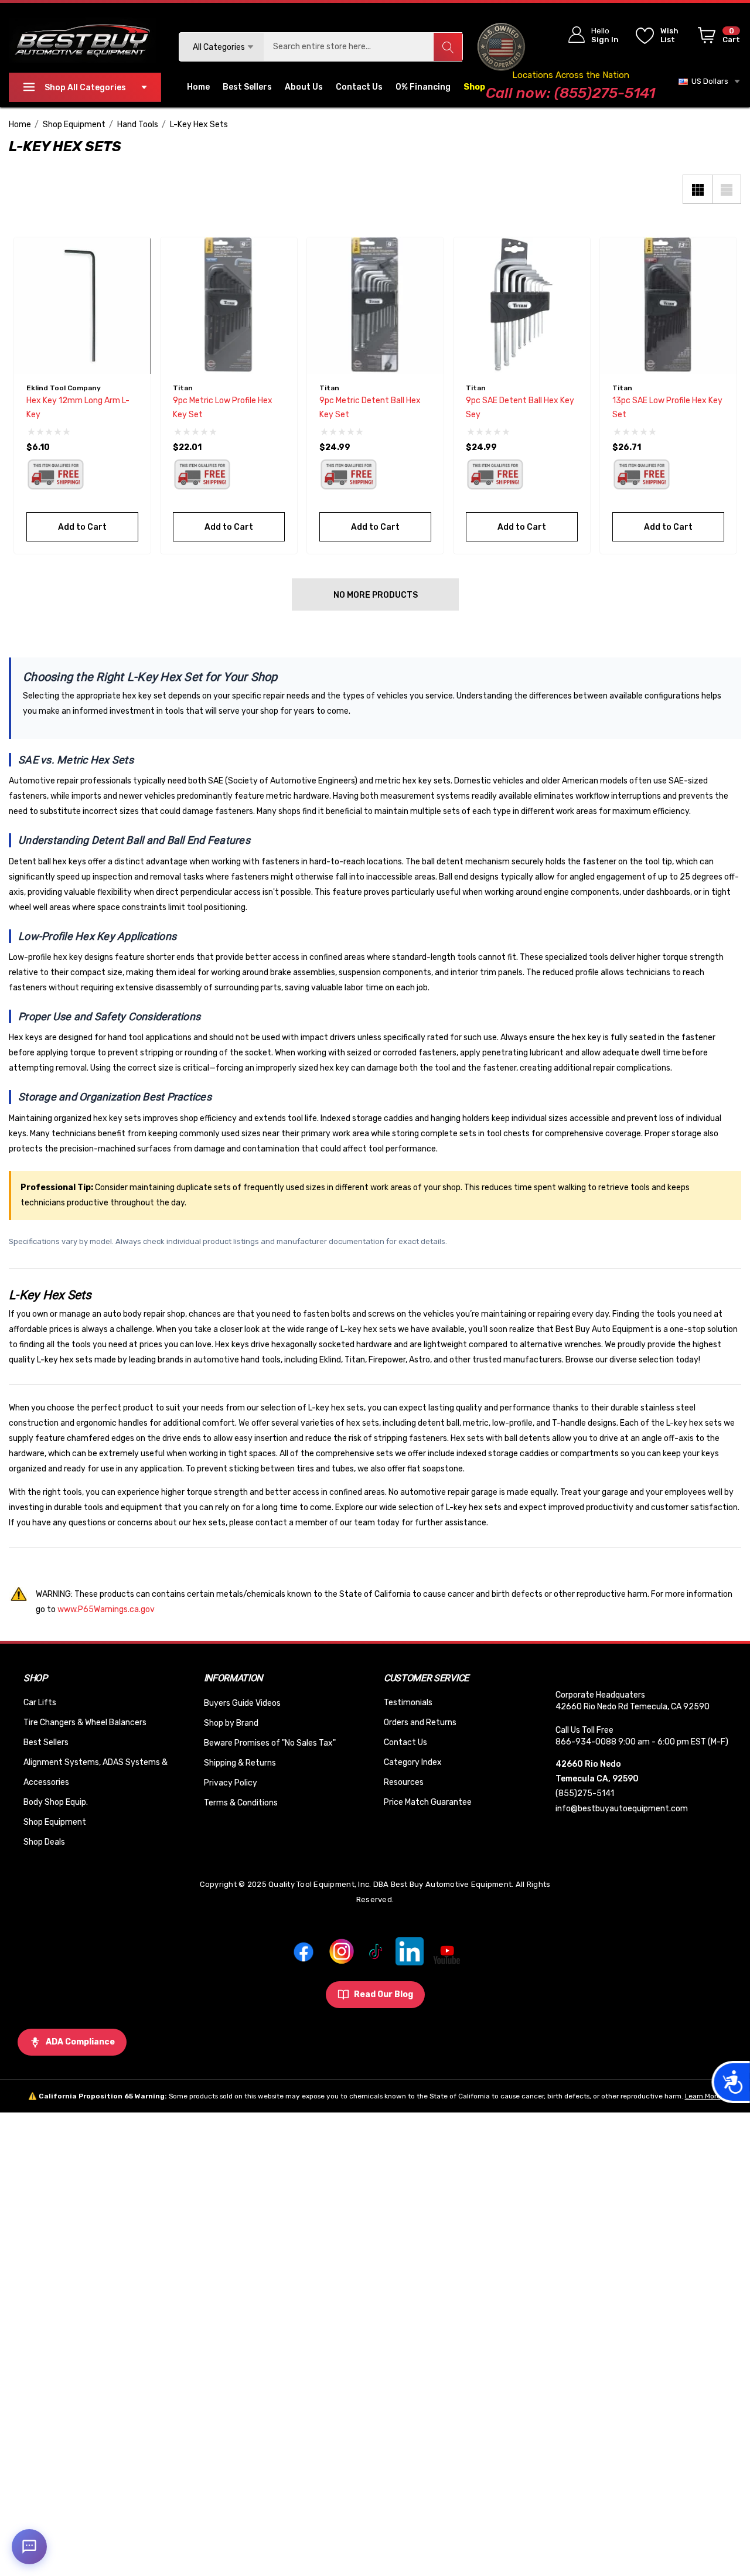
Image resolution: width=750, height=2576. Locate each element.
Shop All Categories (85, 88)
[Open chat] (29, 2547)
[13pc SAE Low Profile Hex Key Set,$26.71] (668, 306)
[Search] (448, 47)
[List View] (727, 189)
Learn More (703, 2096)
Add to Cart (82, 527)
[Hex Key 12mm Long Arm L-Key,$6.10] (82, 306)
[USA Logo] (501, 47)
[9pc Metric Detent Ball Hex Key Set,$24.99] (375, 306)
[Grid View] (697, 189)
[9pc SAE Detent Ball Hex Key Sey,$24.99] (522, 306)
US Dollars (708, 81)
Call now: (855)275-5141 (570, 93)
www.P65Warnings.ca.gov (106, 1609)
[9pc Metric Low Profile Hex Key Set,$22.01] (229, 306)
